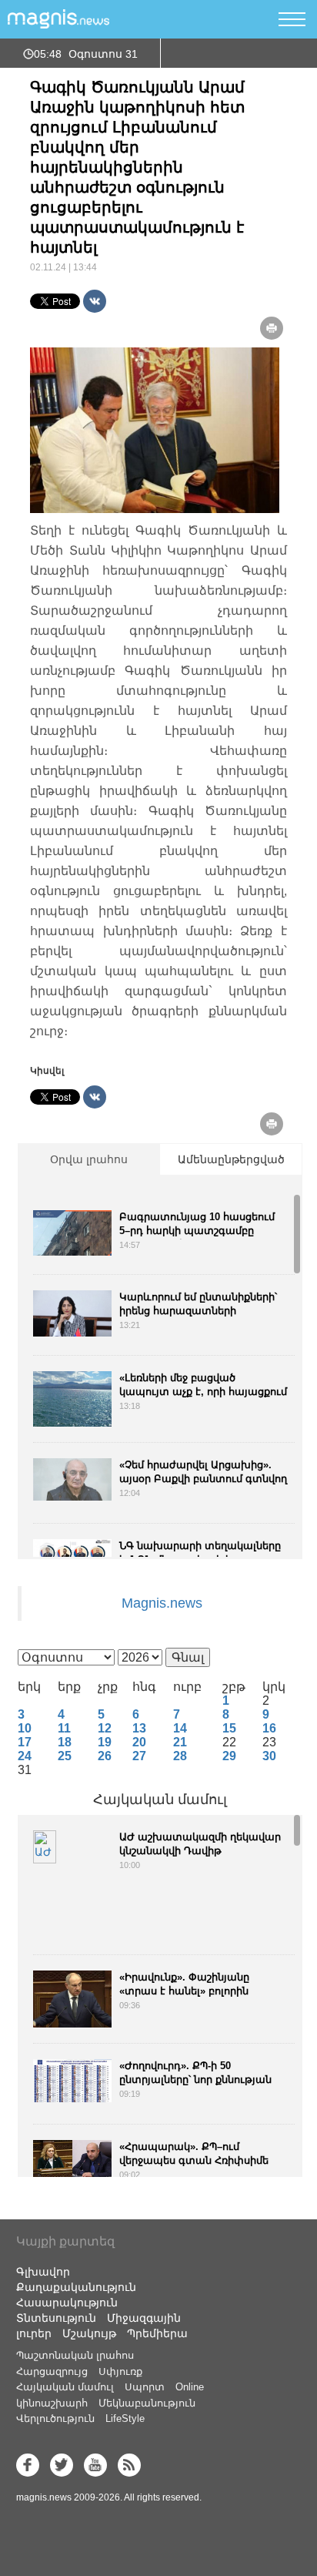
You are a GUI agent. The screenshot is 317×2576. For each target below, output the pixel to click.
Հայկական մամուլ (160, 1800)
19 (105, 1742)
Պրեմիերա (157, 2333)
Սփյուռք (120, 2371)
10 (25, 1728)
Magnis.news (162, 1603)
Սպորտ (145, 2387)
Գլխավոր (43, 2272)
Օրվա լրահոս (89, 1159)
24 (25, 1756)
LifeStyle (125, 2418)
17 (25, 1742)
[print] (272, 328)
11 (64, 1728)
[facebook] (28, 2465)
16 (269, 1728)
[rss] (129, 2465)
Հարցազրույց (52, 2371)
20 (139, 1742)
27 (139, 1756)
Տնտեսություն (56, 2318)
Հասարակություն (67, 2303)
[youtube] (95, 2465)
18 (65, 1742)
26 (105, 1756)
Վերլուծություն (55, 2418)
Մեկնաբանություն (147, 2403)
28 (180, 1756)
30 (269, 1756)
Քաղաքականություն (76, 2287)
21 (180, 1742)
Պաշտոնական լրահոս (75, 2355)
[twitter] (62, 2465)
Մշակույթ (89, 2333)
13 (139, 1728)
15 (229, 1728)
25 (65, 1756)
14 (180, 1728)
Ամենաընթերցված (231, 1159)
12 (105, 1728)
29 (229, 1756)
